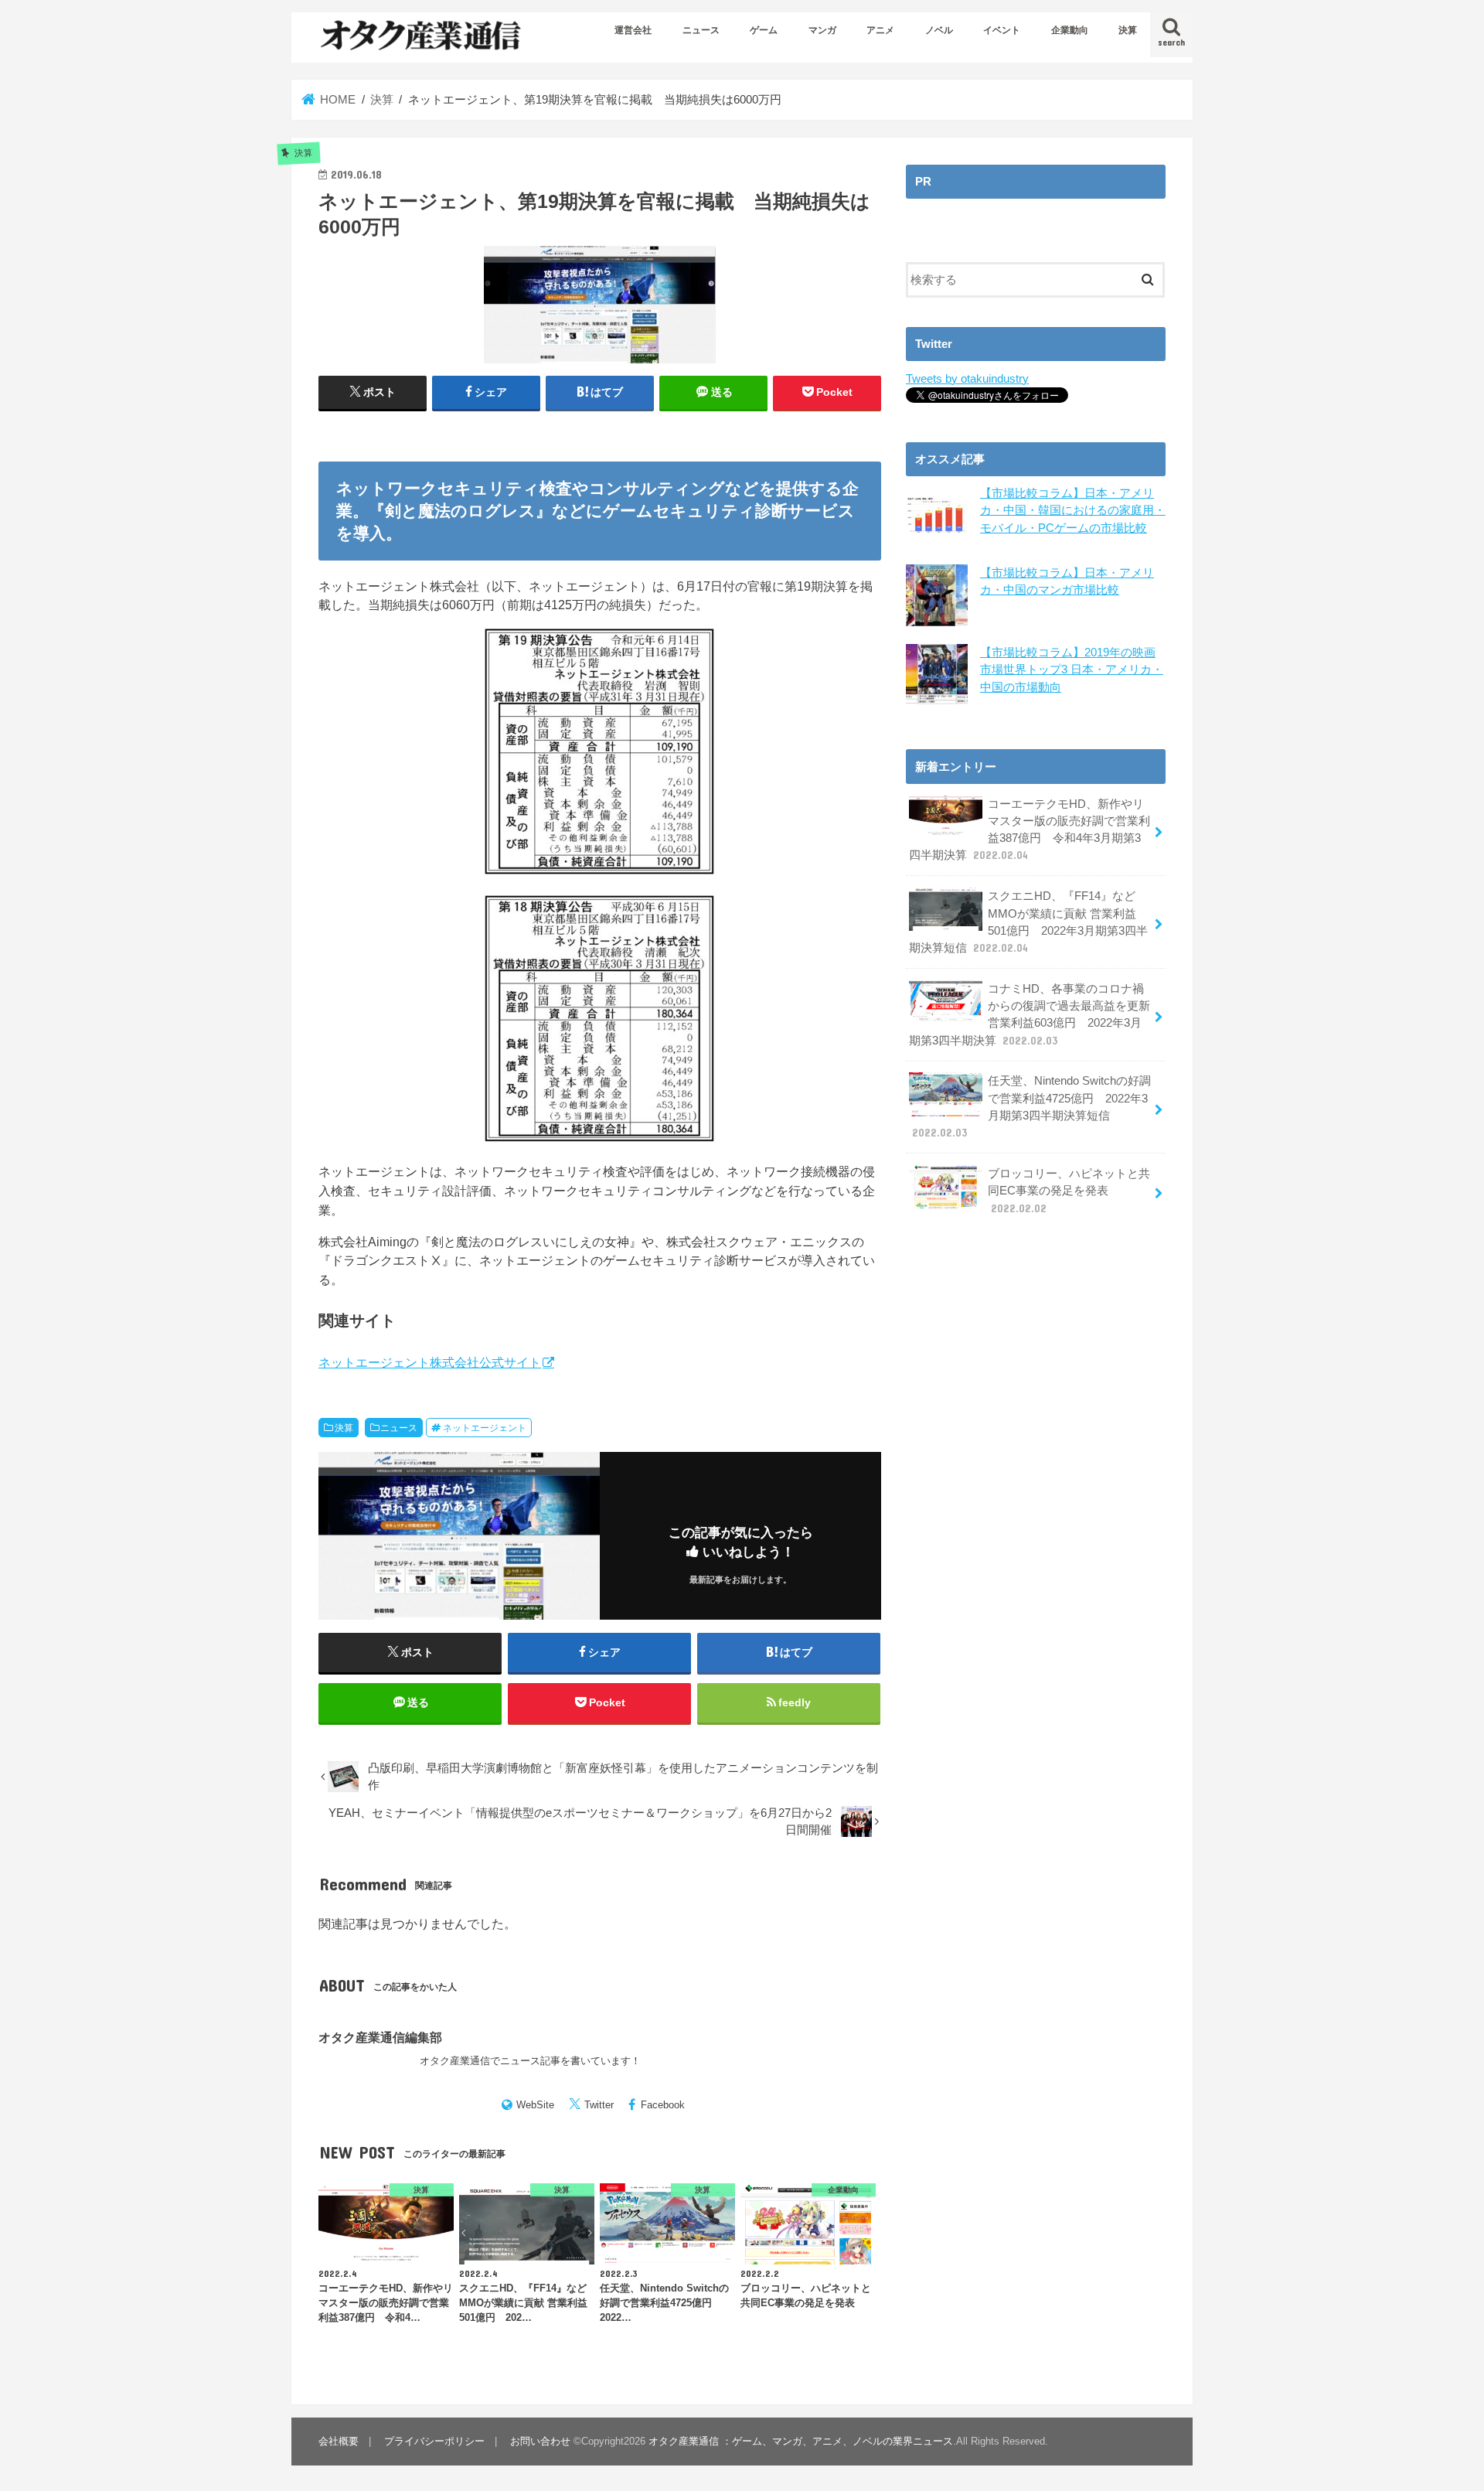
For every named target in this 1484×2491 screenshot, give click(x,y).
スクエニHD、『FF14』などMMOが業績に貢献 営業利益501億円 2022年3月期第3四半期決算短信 (1028, 922)
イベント (1002, 30)
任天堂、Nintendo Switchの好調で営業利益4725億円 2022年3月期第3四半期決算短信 (1031, 1107)
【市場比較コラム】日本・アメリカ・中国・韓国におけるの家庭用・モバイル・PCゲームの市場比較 (1073, 510)
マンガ (822, 30)
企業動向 (1070, 30)
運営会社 (633, 30)
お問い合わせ (540, 2441)
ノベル (939, 30)
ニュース (701, 30)
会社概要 (339, 2441)
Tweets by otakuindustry (967, 379)
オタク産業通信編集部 (380, 2037)
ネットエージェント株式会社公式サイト (430, 1362)
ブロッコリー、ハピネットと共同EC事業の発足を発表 (1069, 1191)
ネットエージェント (485, 1428)
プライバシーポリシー (434, 2441)
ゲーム (764, 30)
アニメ (880, 30)
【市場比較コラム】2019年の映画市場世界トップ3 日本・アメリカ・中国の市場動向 (1072, 670)
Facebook (663, 2105)
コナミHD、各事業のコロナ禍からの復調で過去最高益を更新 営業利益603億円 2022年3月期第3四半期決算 (1030, 1015)
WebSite (535, 2105)
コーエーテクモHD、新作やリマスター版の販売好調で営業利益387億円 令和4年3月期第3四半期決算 (1030, 830)
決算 (1128, 30)
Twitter (599, 2105)
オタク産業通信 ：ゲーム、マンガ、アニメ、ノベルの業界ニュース (801, 2441)
